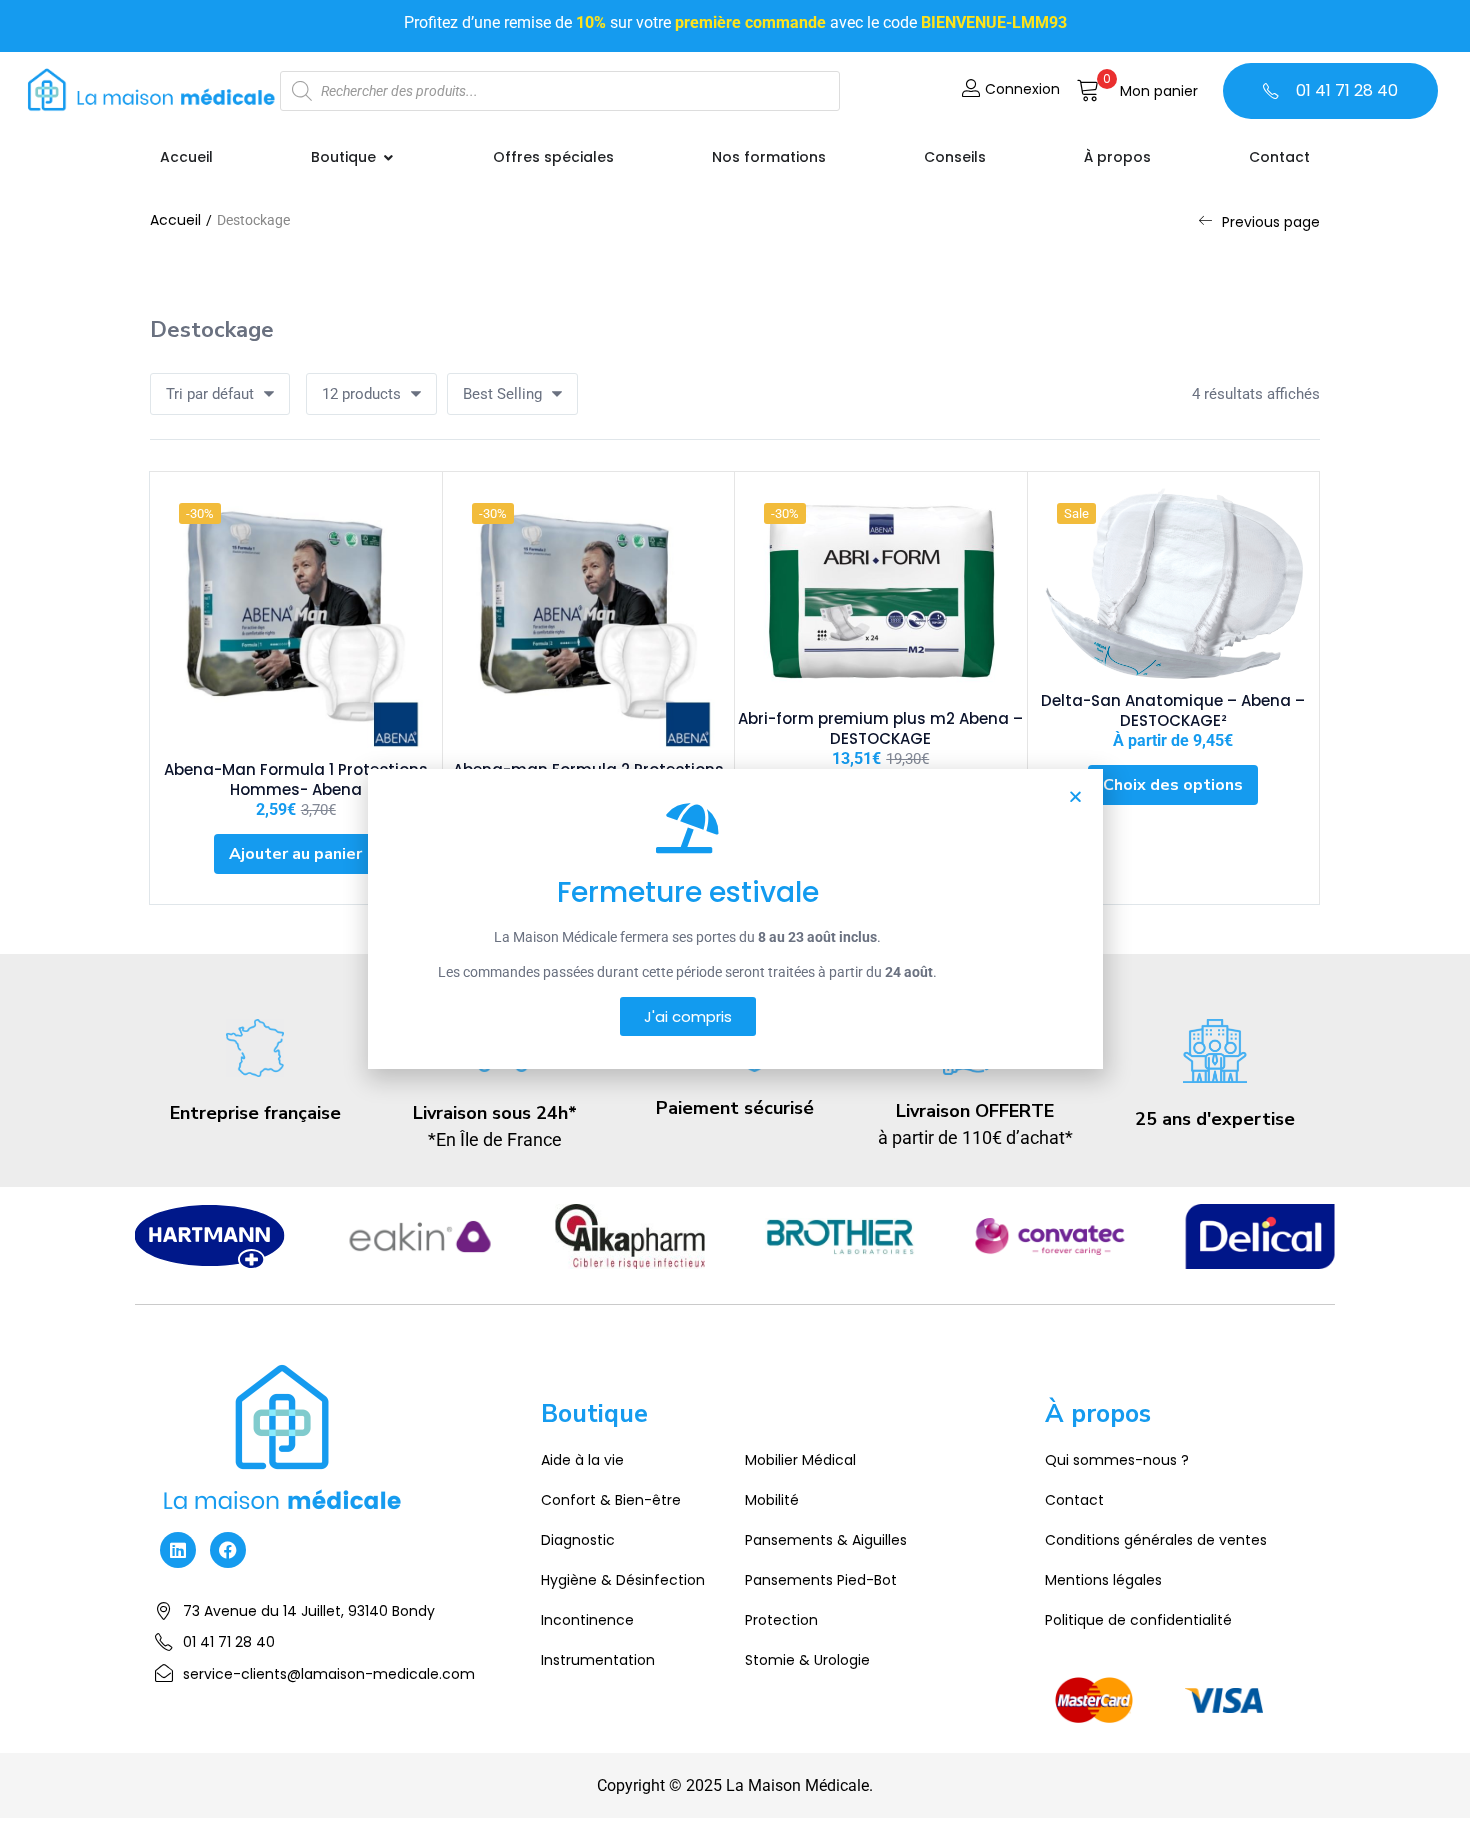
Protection (781, 1620)
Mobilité (772, 1500)
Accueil (175, 220)
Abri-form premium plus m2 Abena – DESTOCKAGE (880, 728)
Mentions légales (1103, 1580)
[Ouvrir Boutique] (388, 157)
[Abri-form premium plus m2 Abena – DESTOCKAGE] (881, 592)
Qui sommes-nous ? (1117, 1460)
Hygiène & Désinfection (623, 1580)
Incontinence (587, 1620)
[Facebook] (228, 1550)
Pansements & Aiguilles (826, 1540)
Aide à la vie (582, 1460)
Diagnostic (578, 1540)
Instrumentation (598, 1660)
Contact (1074, 1500)
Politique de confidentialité (1138, 1620)
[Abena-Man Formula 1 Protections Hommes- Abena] (296, 618)
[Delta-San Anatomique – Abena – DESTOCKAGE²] (1174, 583)
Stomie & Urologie (807, 1660)
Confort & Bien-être (611, 1500)
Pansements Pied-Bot (821, 1580)
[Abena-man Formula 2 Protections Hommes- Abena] (589, 618)
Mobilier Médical (800, 1460)
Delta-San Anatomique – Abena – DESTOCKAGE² (1173, 710)
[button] (1137, 91)
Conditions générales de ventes (1156, 1540)
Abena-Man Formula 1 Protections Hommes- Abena (296, 779)
